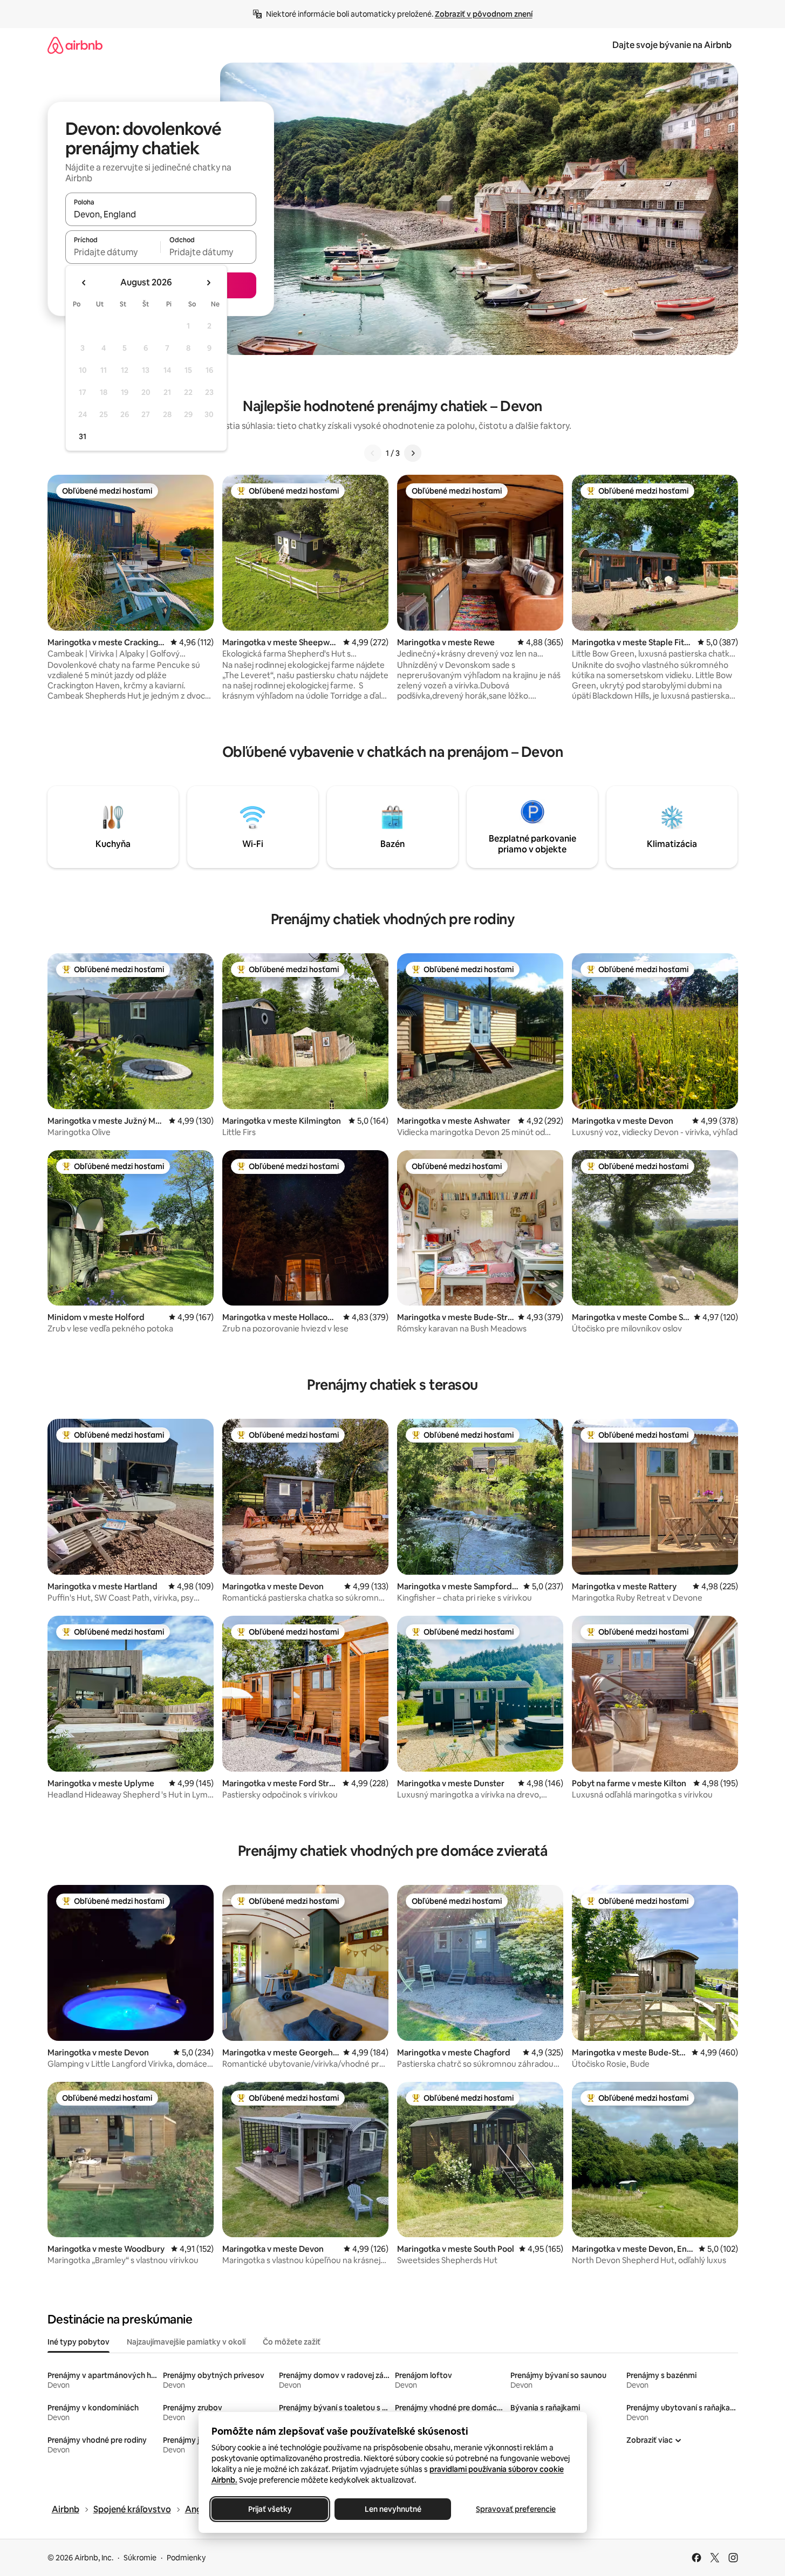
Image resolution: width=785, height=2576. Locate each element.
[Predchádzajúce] (373, 453)
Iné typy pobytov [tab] (78, 2342)
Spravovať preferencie (516, 2509)
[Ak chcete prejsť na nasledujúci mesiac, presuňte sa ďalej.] (208, 283)
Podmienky (186, 2558)
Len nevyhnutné (392, 2509)
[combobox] (161, 214)
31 (83, 436)
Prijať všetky (269, 2509)
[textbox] (113, 252)
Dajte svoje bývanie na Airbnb (672, 45)
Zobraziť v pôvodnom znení (484, 14)
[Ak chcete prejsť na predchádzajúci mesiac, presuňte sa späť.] (84, 283)
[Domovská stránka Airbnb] (75, 45)
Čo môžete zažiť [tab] (292, 2342)
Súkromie (140, 2558)
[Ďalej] (413, 453)
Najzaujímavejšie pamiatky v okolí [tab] (186, 2342)
